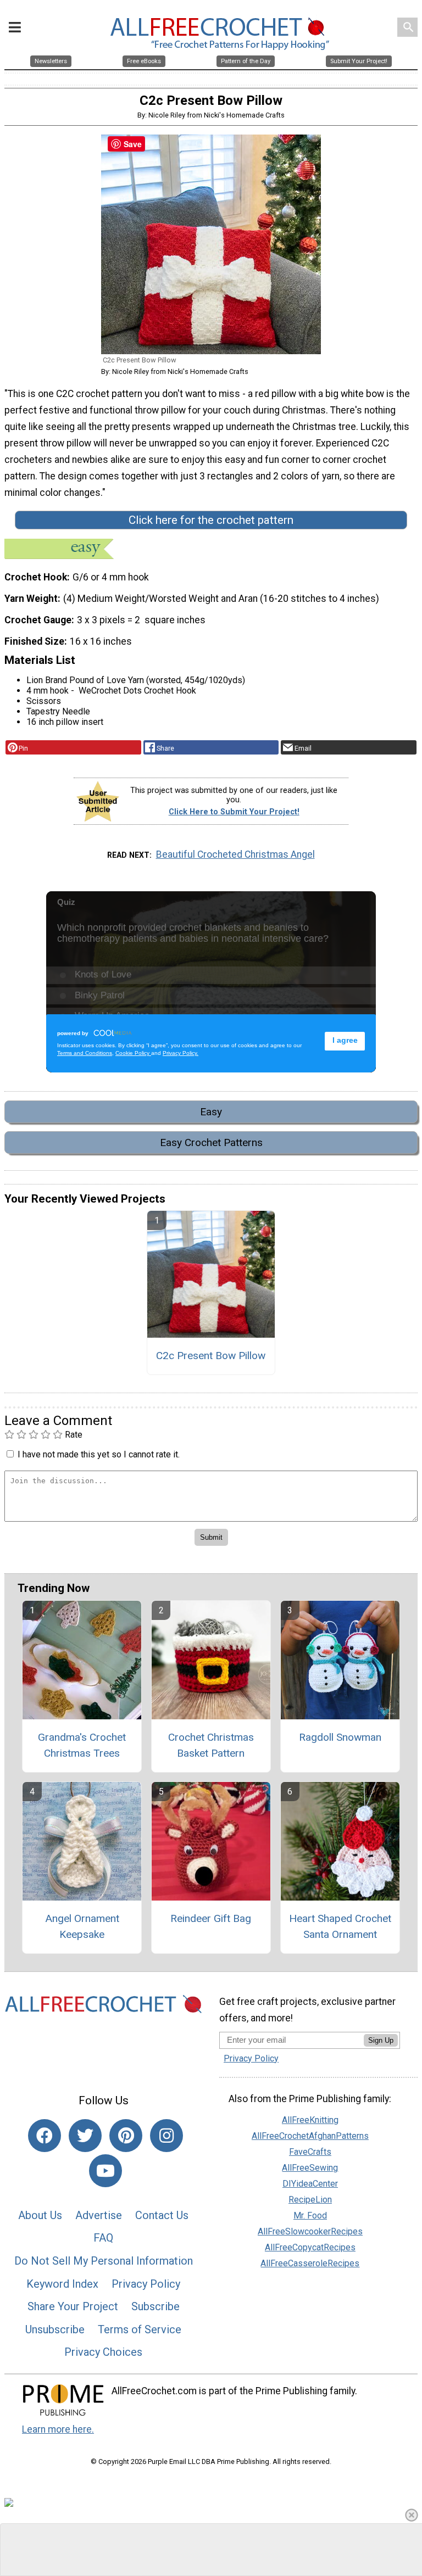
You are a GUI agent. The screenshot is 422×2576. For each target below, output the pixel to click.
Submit (211, 1358)
